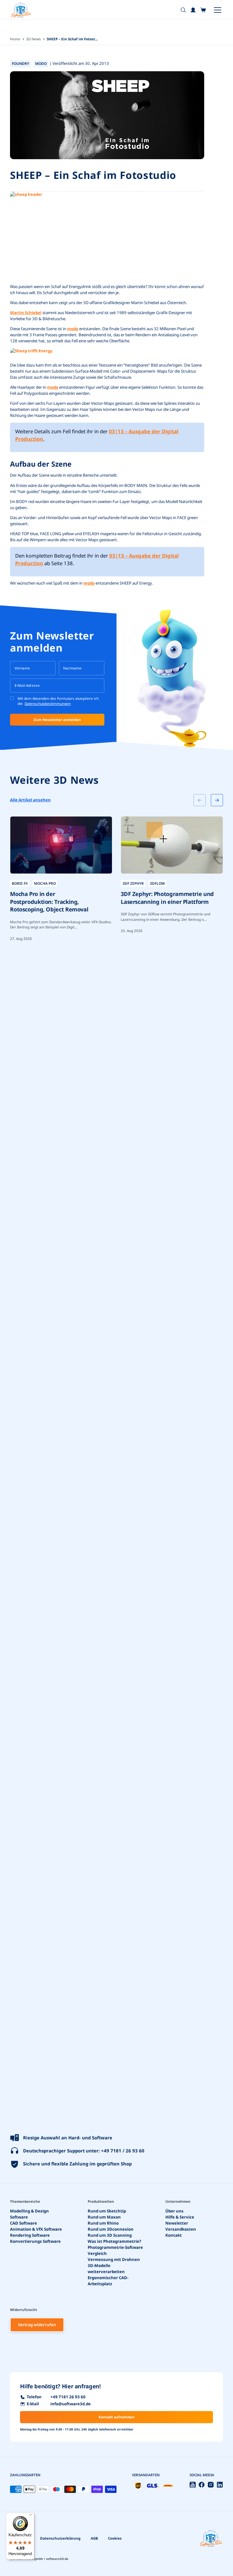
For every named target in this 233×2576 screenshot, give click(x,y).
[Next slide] (217, 800)
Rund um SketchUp (107, 2211)
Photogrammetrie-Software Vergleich (115, 2250)
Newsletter (177, 2223)
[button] (203, 10)
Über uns (174, 2211)
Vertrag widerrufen (37, 2325)
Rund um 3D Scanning (110, 2235)
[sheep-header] (107, 237)
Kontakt (174, 2235)
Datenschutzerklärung (60, 2538)
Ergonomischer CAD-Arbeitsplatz (108, 2280)
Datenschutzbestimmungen (48, 704)
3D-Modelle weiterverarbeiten (106, 2268)
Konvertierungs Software (35, 2241)
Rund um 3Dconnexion (111, 2229)
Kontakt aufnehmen (117, 2417)
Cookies (115, 2538)
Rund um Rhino (103, 2223)
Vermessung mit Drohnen (114, 2259)
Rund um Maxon (104, 2217)
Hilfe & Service (180, 2217)
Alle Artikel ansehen (30, 800)
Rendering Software (30, 2235)
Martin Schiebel (26, 313)
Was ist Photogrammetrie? (114, 2241)
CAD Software (24, 2223)
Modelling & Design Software (29, 2214)
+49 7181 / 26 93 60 (123, 2151)
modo (73, 329)
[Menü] (31, 2516)
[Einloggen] (193, 10)
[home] (21, 10)
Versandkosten (181, 2229)
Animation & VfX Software (36, 2229)
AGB (94, 2538)
